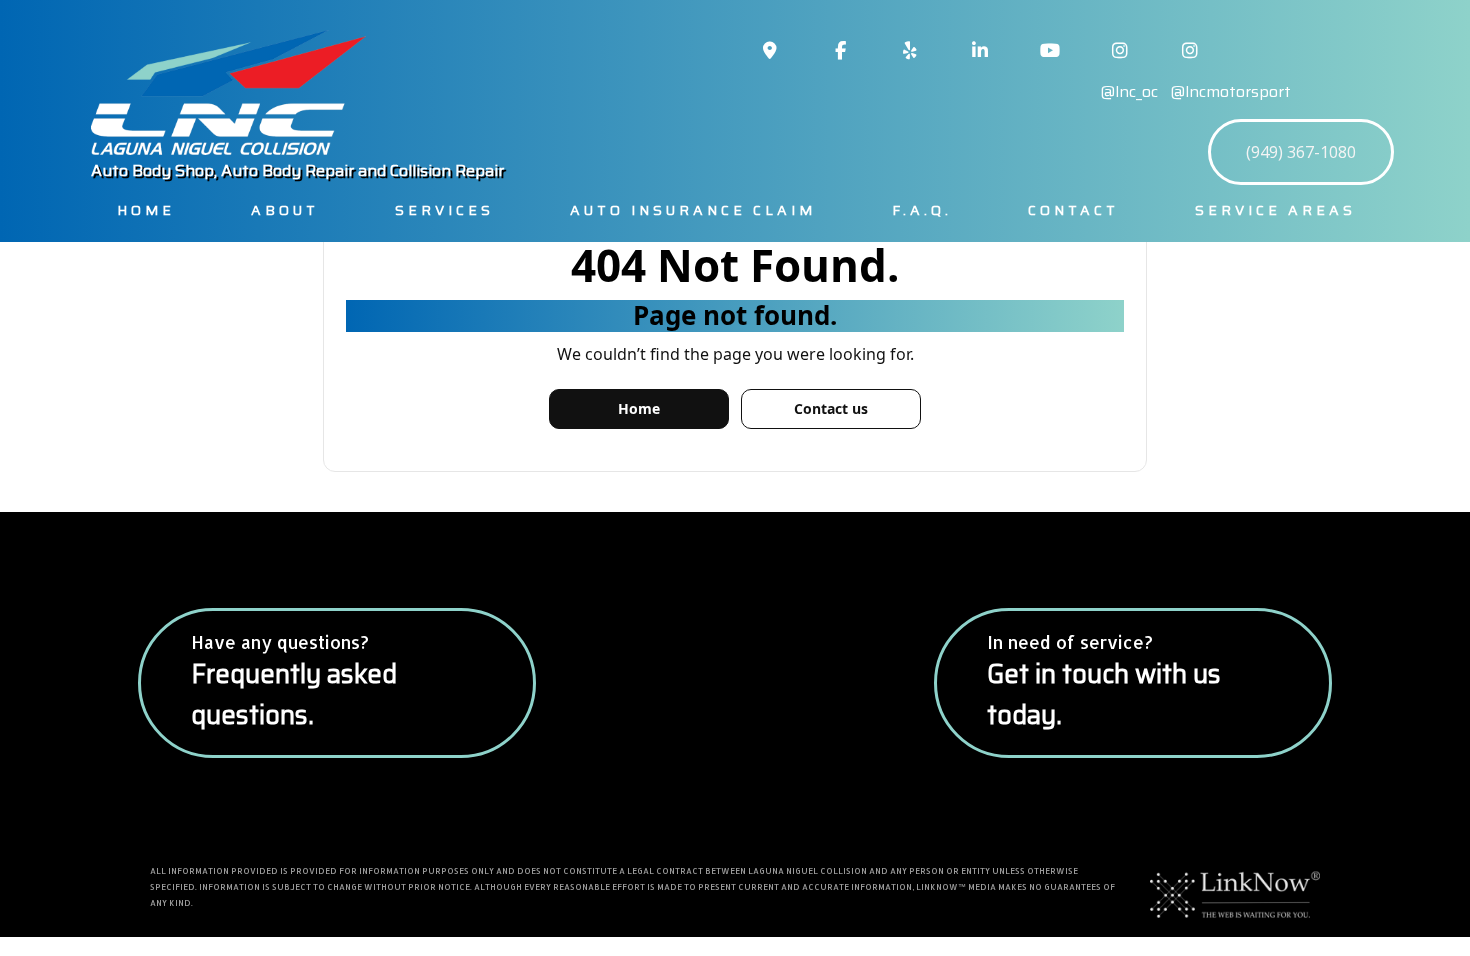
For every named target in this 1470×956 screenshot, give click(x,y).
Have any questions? (294, 683)
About (285, 210)
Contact (1073, 210)
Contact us (831, 408)
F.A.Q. (922, 210)
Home (146, 210)
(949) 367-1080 (1301, 152)
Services (444, 210)
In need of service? (1104, 683)
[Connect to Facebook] (840, 51)
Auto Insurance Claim (693, 210)
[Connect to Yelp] (910, 51)
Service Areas (1275, 210)
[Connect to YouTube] (1050, 51)
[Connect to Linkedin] (980, 51)
